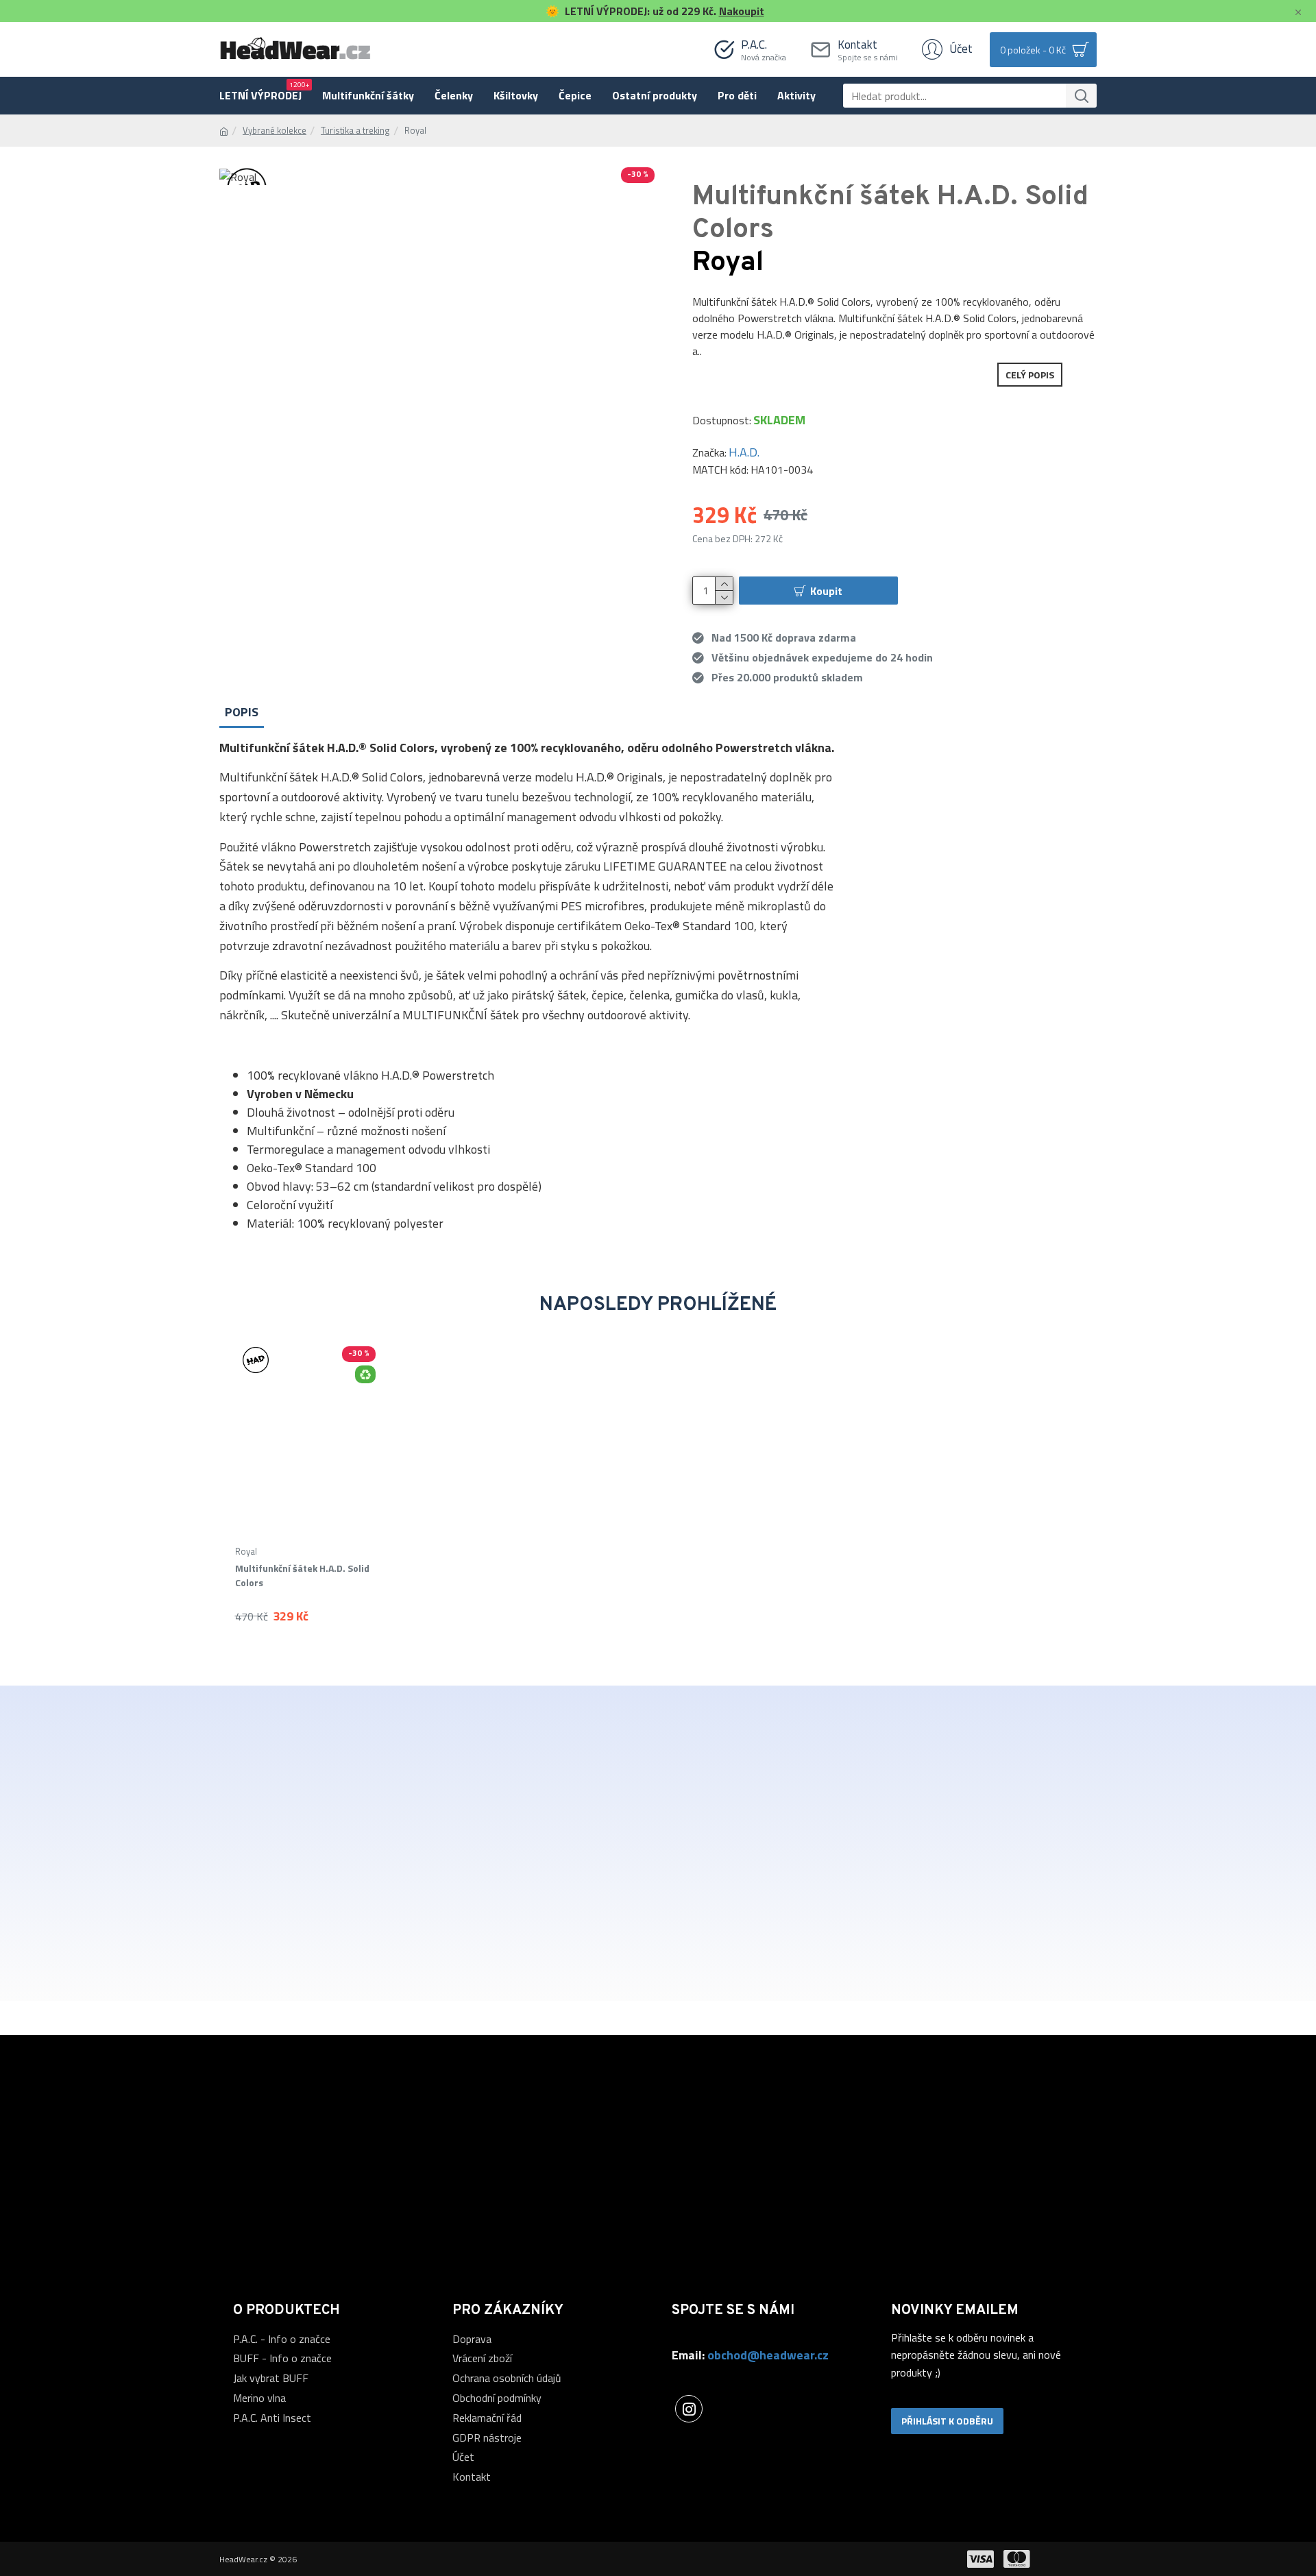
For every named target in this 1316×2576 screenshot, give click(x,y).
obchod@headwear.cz (768, 2355)
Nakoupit (742, 11)
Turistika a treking (355, 131)
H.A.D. (744, 452)
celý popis (1030, 375)
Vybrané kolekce (275, 131)
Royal (246, 1552)
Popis (242, 712)
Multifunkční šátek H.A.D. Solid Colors (302, 1575)
